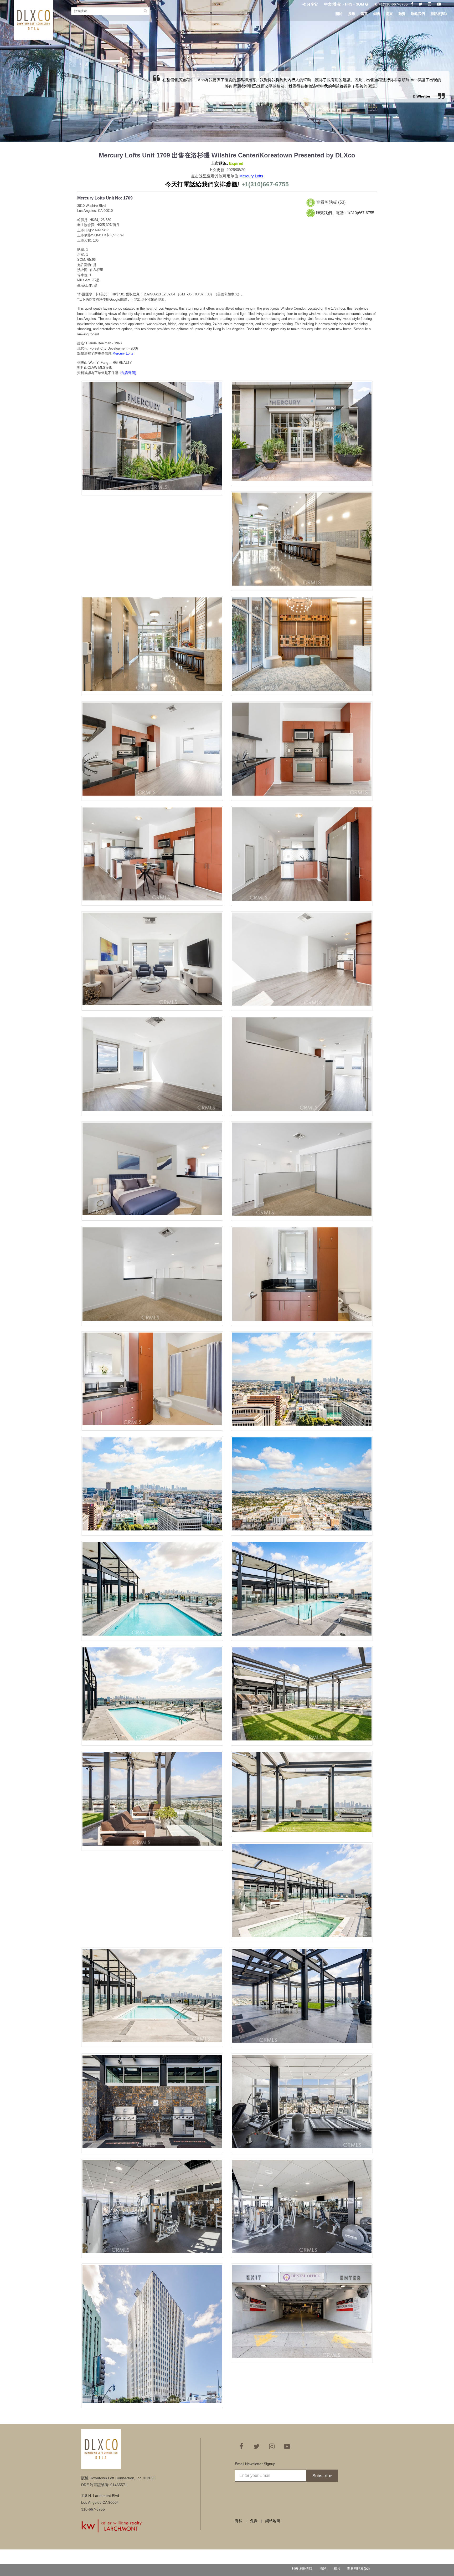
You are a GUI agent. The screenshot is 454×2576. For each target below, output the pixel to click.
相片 (337, 2569)
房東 (389, 14)
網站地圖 (273, 2521)
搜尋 (352, 14)
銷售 (377, 14)
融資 (402, 14)
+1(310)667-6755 (393, 4)
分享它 (312, 4)
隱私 (239, 2521)
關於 (339, 14)
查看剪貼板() (358, 2569)
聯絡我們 (418, 14)
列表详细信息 (302, 2569)
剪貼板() (439, 14)
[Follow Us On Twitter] (421, 4)
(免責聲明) (128, 373)
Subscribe (322, 2476)
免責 (254, 2521)
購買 (364, 14)
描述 (323, 2569)
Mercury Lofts (251, 176)
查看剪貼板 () (331, 202)
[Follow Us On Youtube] (439, 4)
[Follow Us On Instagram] (430, 4)
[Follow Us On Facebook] (412, 4)
